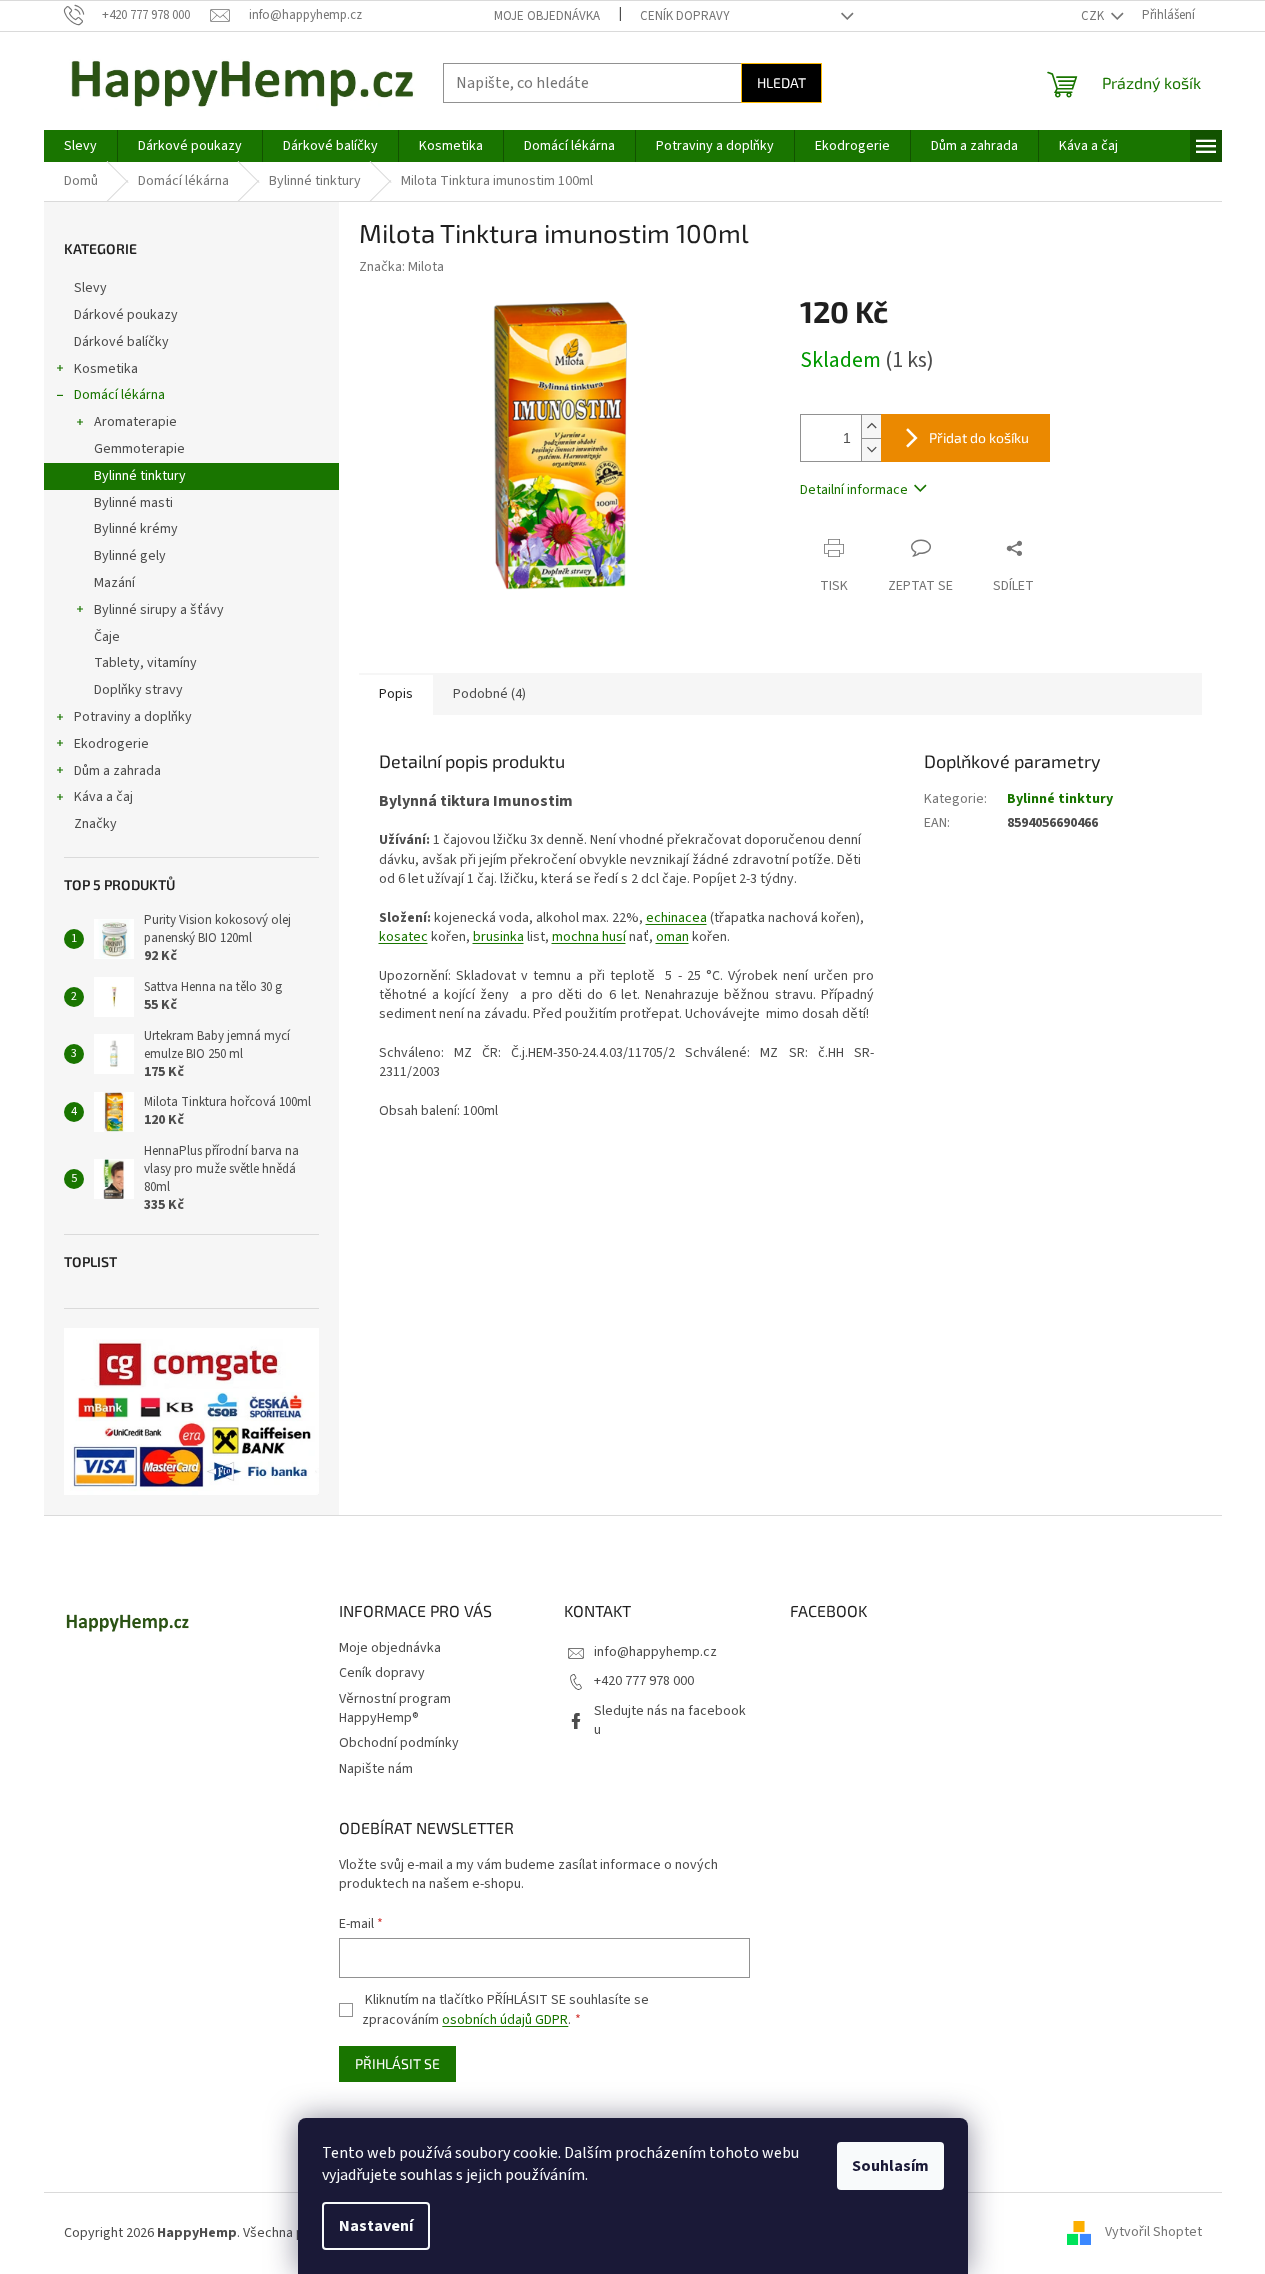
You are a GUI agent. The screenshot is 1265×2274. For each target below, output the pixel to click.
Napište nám (376, 1769)
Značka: (401, 267)
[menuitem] (80, 146)
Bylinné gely (130, 556)
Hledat (781, 82)
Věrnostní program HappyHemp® (395, 1708)
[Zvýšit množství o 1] (871, 426)
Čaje (107, 637)
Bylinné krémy (136, 529)
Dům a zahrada (117, 771)
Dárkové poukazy (126, 315)
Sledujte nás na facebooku (670, 1720)
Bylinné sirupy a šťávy (159, 610)
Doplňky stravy (138, 690)
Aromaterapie (135, 422)
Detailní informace (854, 490)
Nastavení (376, 2226)
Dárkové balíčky (121, 342)
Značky (95, 824)
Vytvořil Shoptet (1153, 2233)
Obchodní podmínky (399, 1743)
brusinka (498, 937)
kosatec (403, 937)
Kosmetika (106, 369)
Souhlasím (890, 2166)
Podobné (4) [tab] (489, 694)
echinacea (676, 918)
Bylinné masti (133, 503)
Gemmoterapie (139, 449)
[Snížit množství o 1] (871, 449)
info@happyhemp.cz (655, 1652)
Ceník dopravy (685, 16)
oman (672, 937)
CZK (1094, 16)
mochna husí (589, 937)
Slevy (90, 288)
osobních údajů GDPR (505, 2020)
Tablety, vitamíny (145, 663)
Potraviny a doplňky (133, 717)
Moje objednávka (547, 16)
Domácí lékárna (119, 395)
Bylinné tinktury (140, 476)
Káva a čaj (103, 797)
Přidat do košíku (979, 437)
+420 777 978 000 (644, 1681)
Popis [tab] (396, 694)
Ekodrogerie (111, 744)
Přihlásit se (397, 2063)
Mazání (114, 583)
